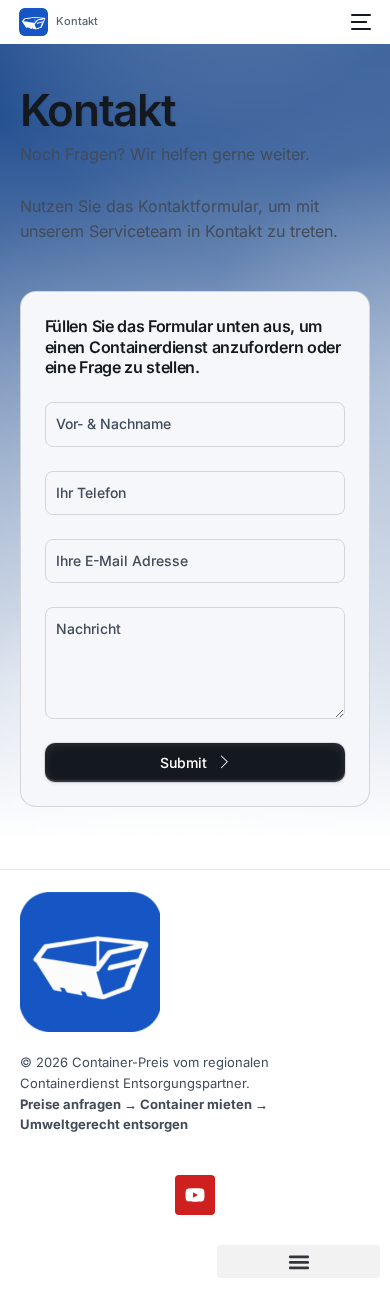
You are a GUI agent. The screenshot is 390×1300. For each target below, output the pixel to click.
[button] (298, 1261)
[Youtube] (195, 1195)
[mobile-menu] (357, 22)
